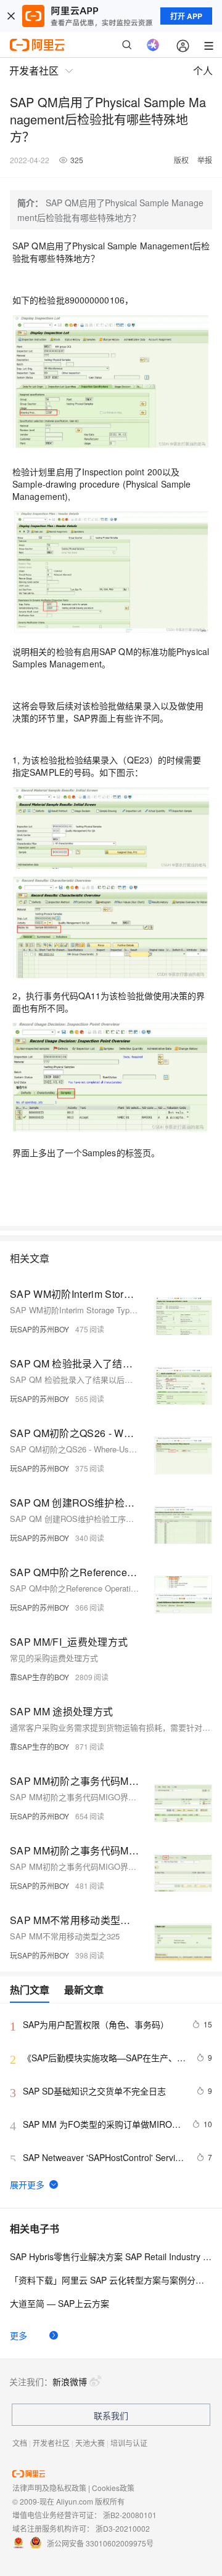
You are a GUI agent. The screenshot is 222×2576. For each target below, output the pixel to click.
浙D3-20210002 (123, 2528)
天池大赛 (90, 2443)
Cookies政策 (113, 2488)
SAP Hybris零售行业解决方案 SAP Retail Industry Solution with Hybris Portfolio (111, 2256)
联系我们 (111, 2415)
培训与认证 (129, 2443)
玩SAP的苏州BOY (39, 1329)
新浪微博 (70, 2381)
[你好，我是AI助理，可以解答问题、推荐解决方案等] (153, 45)
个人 (203, 70)
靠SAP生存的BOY (39, 1677)
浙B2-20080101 (130, 2515)
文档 (20, 2443)
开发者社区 (51, 2443)
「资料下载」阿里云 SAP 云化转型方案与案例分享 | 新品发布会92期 (111, 2280)
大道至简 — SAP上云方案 (60, 2303)
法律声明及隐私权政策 (49, 2488)
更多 (18, 2335)
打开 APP (186, 16)
